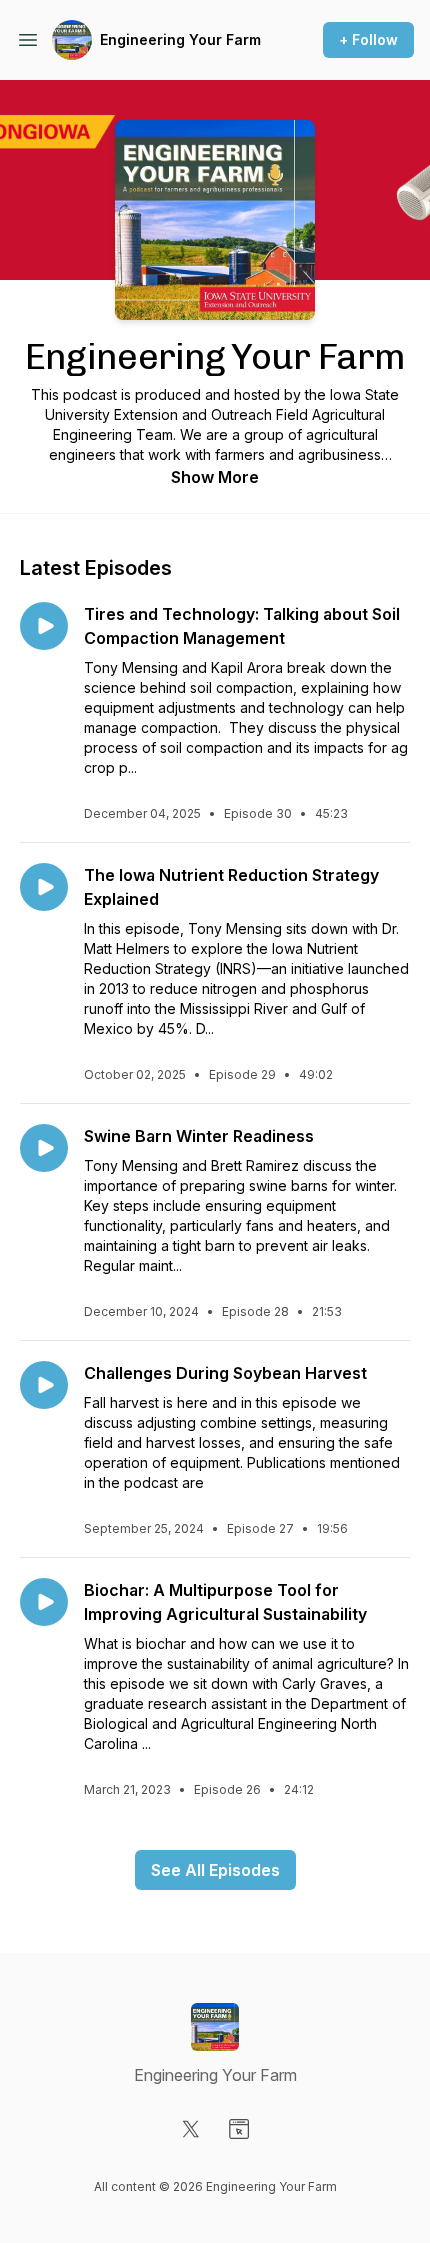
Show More (215, 477)
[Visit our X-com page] (191, 2129)
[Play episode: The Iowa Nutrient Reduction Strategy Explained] (44, 887)
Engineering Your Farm (180, 39)
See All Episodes (215, 1870)
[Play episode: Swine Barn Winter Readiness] (44, 1148)
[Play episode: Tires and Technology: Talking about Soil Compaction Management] (44, 626)
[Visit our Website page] (239, 2129)
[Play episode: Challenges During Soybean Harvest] (44, 1385)
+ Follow (368, 39)
